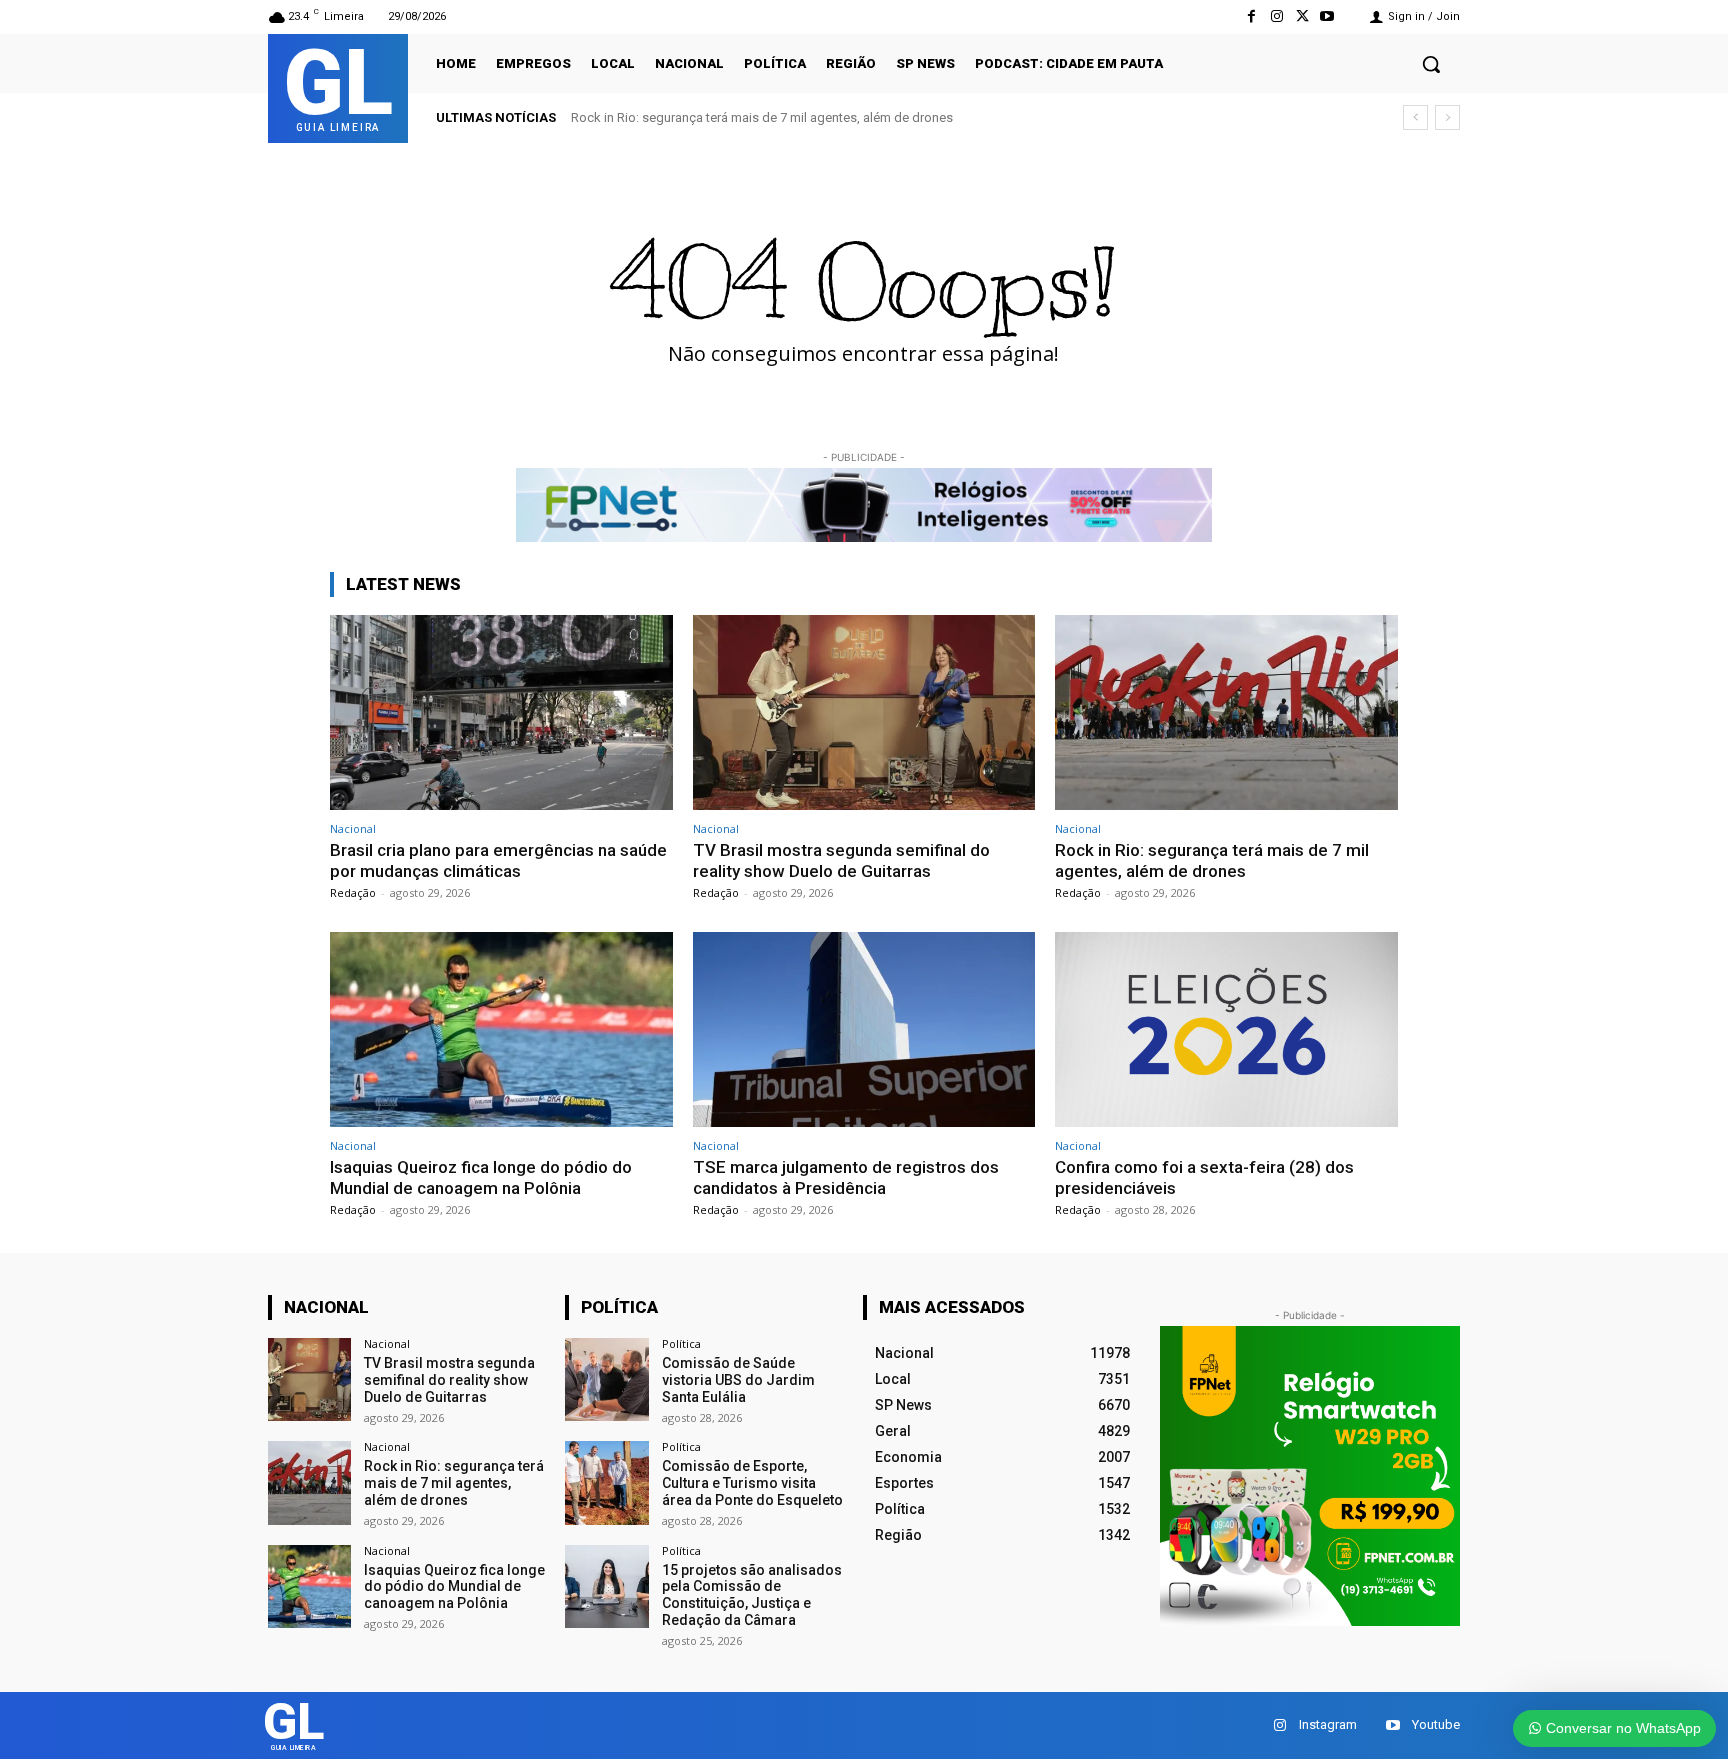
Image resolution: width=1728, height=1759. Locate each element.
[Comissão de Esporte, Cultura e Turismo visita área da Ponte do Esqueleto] (606, 1482)
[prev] (1415, 117)
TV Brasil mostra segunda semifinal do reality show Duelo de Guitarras (841, 860)
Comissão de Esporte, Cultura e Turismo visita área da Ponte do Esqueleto (752, 1483)
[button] (1431, 64)
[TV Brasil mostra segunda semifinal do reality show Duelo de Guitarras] (864, 712)
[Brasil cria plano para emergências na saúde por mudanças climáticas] (501, 712)
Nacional (353, 828)
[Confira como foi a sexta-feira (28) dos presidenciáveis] (1226, 1029)
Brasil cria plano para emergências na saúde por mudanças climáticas (498, 860)
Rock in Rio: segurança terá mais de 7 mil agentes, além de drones (762, 117)
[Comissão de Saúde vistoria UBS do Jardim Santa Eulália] (606, 1379)
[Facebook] (1251, 16)
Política (681, 1343)
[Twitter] (1302, 16)
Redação (353, 892)
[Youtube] (1327, 16)
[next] (1447, 117)
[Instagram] (1276, 16)
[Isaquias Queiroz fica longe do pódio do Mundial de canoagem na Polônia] (501, 1029)
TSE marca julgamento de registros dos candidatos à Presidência (846, 1177)
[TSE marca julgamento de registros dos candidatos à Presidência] (864, 1029)
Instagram (1328, 1724)
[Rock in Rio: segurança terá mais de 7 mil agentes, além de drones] (1226, 712)
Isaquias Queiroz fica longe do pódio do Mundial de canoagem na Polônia (481, 1177)
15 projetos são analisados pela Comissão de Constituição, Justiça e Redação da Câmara (752, 1595)
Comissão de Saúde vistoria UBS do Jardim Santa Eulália (738, 1380)
